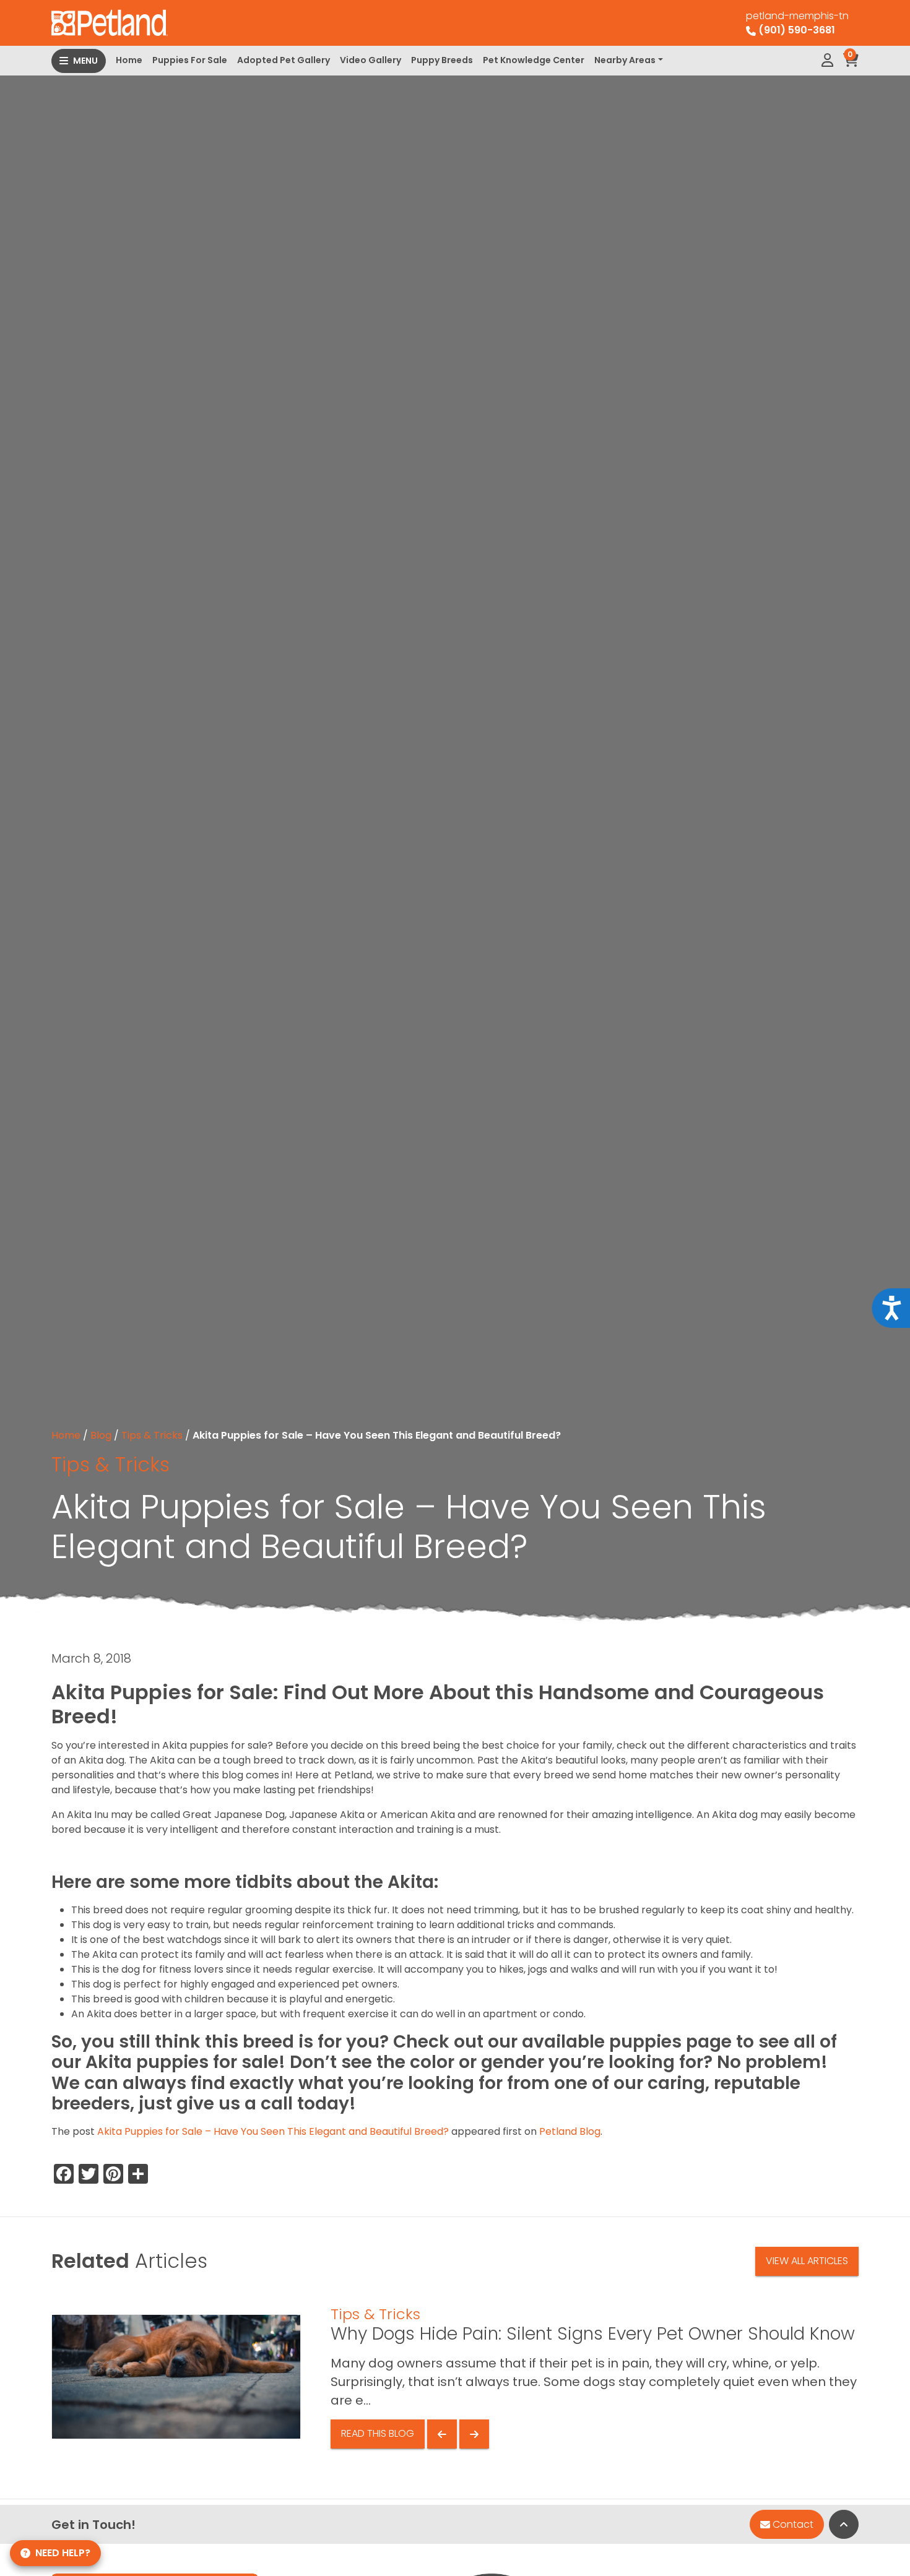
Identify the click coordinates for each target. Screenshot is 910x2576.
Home (129, 60)
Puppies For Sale (190, 60)
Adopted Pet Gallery (284, 60)
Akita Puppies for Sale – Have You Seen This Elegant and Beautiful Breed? (273, 2131)
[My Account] (827, 61)
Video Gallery (370, 60)
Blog (101, 1435)
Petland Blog (570, 2131)
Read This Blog (378, 2433)
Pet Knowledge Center (534, 60)
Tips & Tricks (152, 1435)
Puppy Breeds (442, 60)
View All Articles (807, 2261)
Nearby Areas (625, 60)
